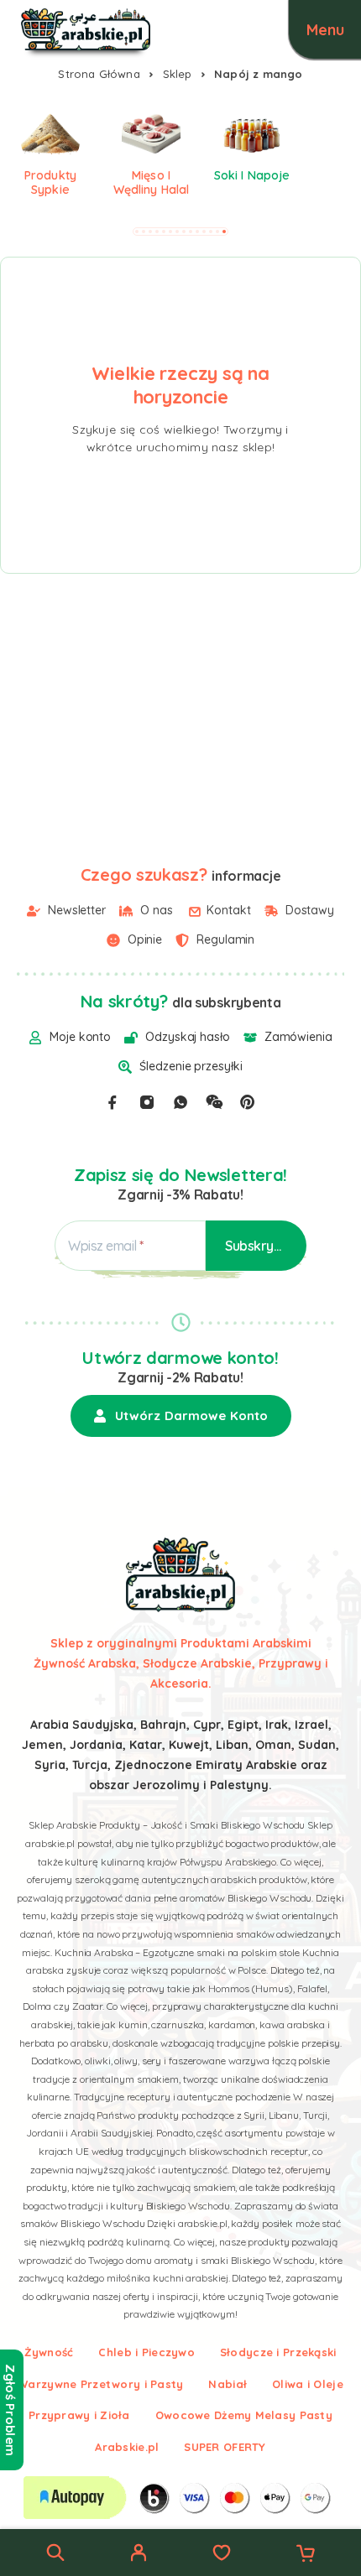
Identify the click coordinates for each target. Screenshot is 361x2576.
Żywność (49, 2352)
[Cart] (306, 2555)
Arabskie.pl (127, 2447)
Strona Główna (99, 74)
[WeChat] (214, 1102)
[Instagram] (147, 1102)
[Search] (55, 2553)
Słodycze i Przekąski (278, 2352)
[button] (137, 232)
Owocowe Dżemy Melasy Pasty (244, 2415)
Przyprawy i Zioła (79, 2415)
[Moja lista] (222, 2555)
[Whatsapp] (180, 1102)
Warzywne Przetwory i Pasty (100, 2384)
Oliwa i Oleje (308, 2384)
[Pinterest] (248, 1102)
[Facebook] (112, 1102)
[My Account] (139, 2555)
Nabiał (228, 2384)
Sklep (178, 74)
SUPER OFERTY (225, 2447)
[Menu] (325, 29)
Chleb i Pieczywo (146, 2352)
